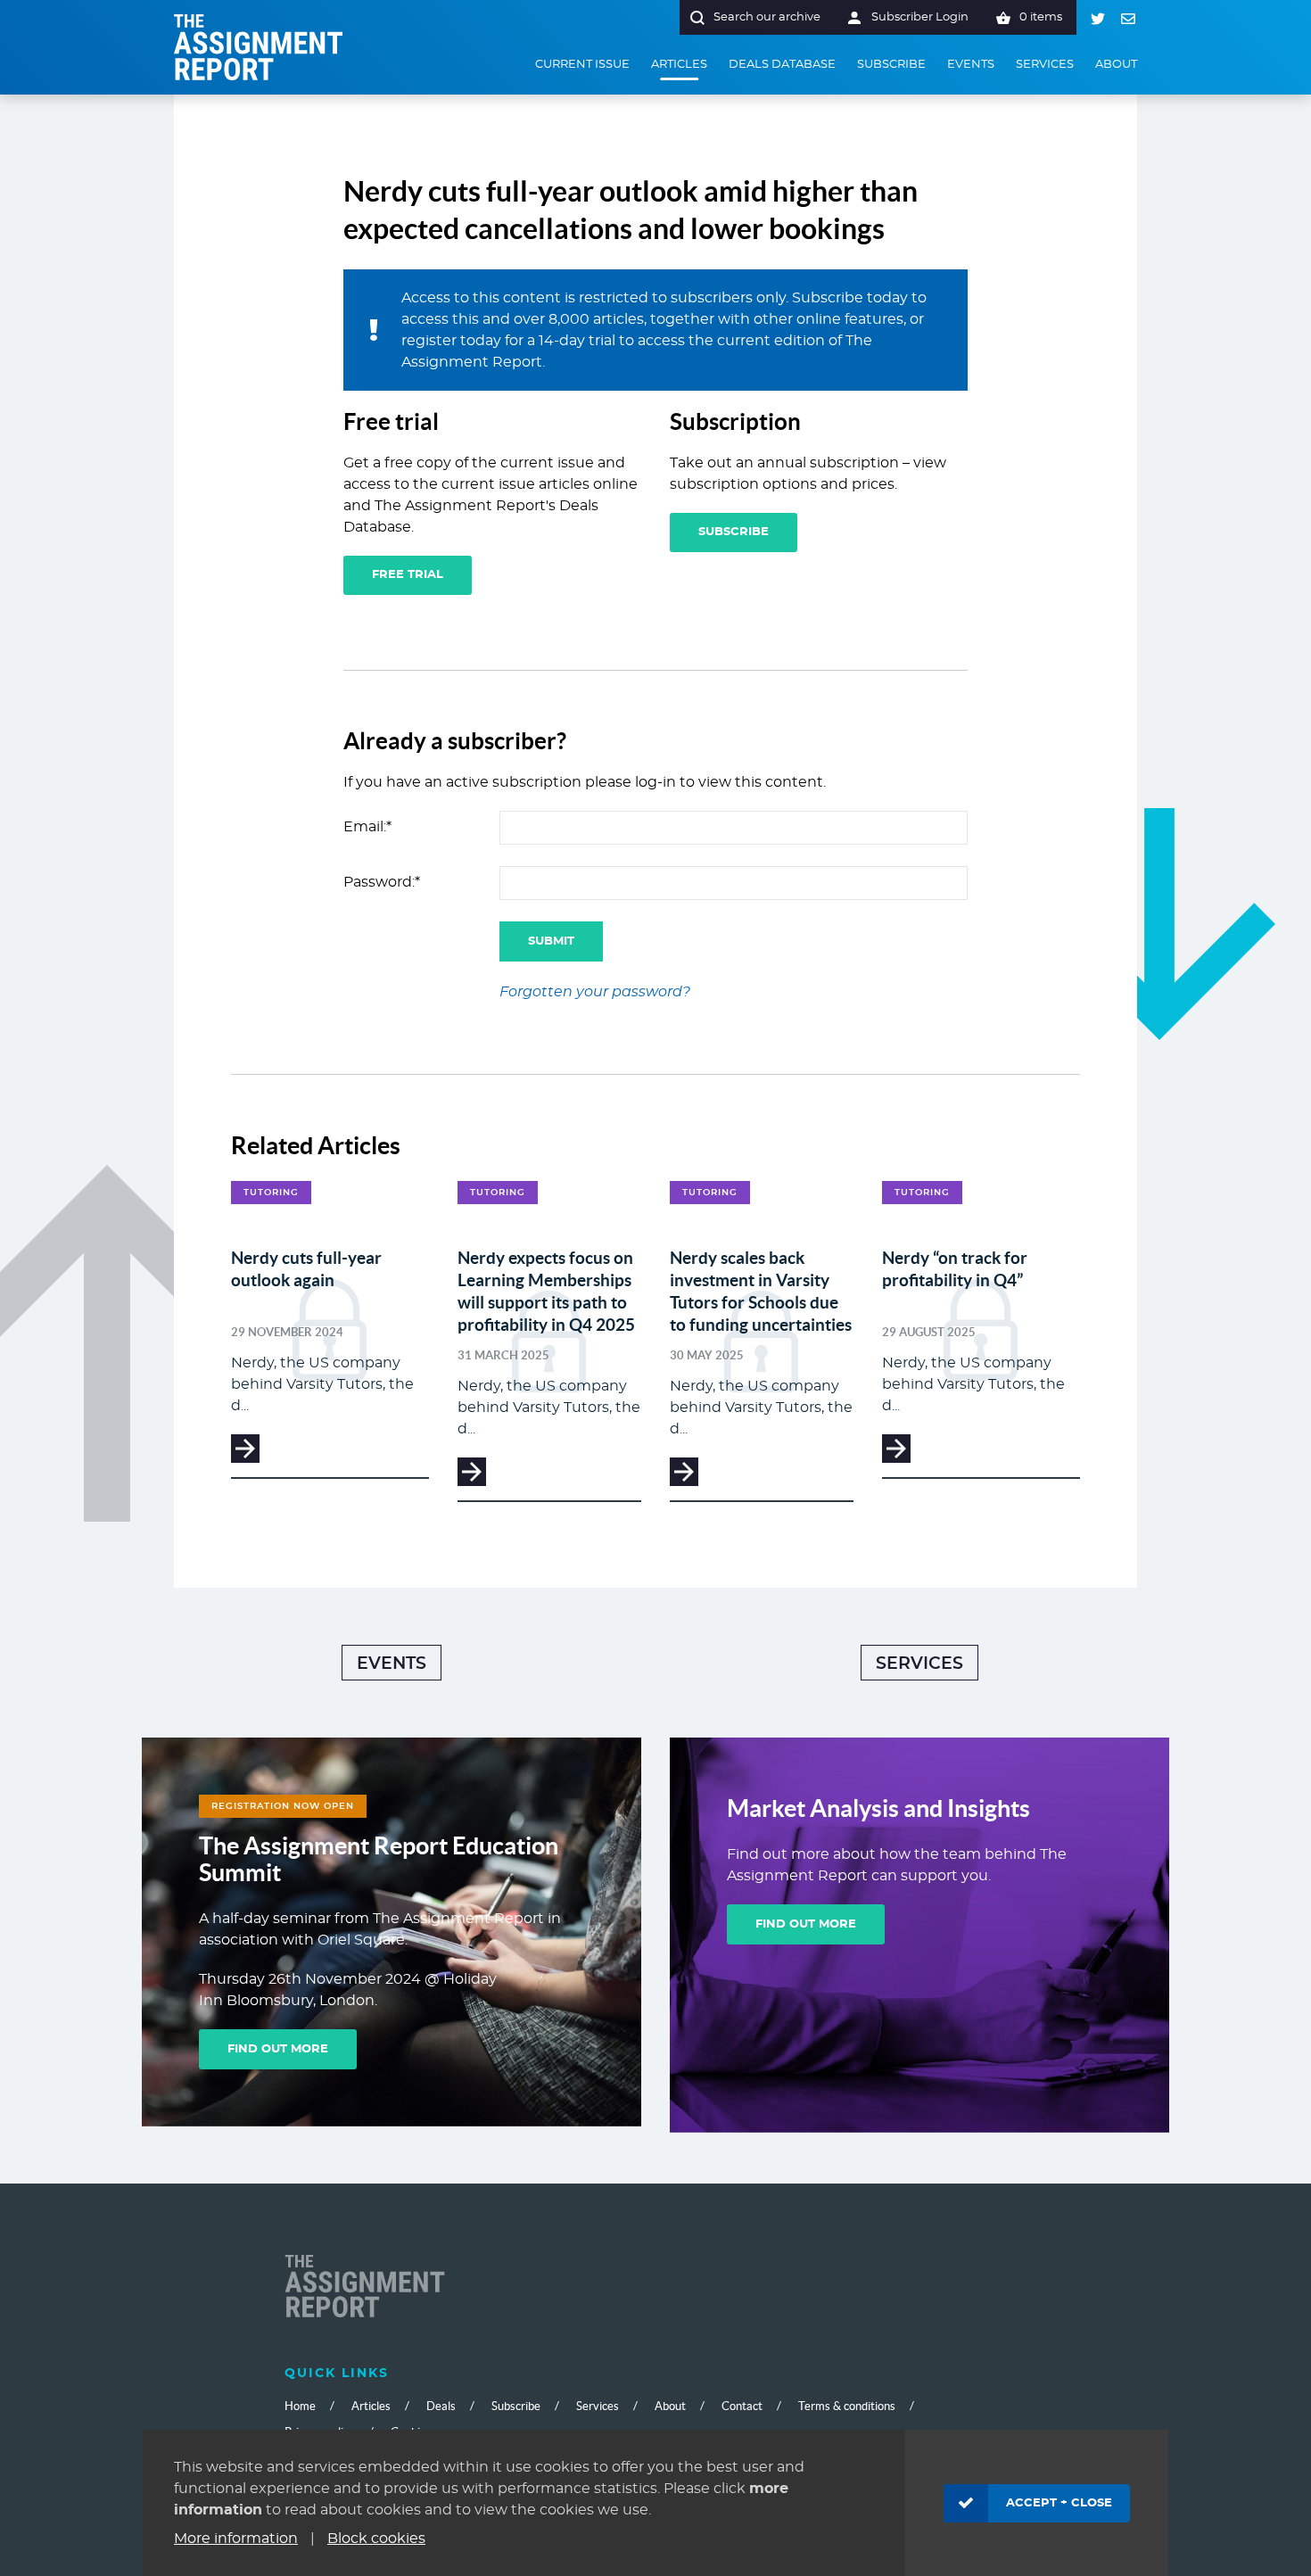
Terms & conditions (847, 2406)
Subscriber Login (920, 17)
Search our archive (767, 17)
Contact (742, 2406)
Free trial (408, 575)
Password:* (382, 882)
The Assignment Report (259, 47)
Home (300, 2406)
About (670, 2406)
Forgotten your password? (595, 992)
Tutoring (271, 1193)
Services (919, 1664)
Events (392, 1664)
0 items (1041, 17)
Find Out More (278, 2049)
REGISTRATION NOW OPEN (283, 1806)
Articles (371, 2406)
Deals (441, 2406)
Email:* (367, 827)
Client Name (365, 2288)
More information (236, 2539)
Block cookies (376, 2539)
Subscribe (734, 532)
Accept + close (1059, 2503)
